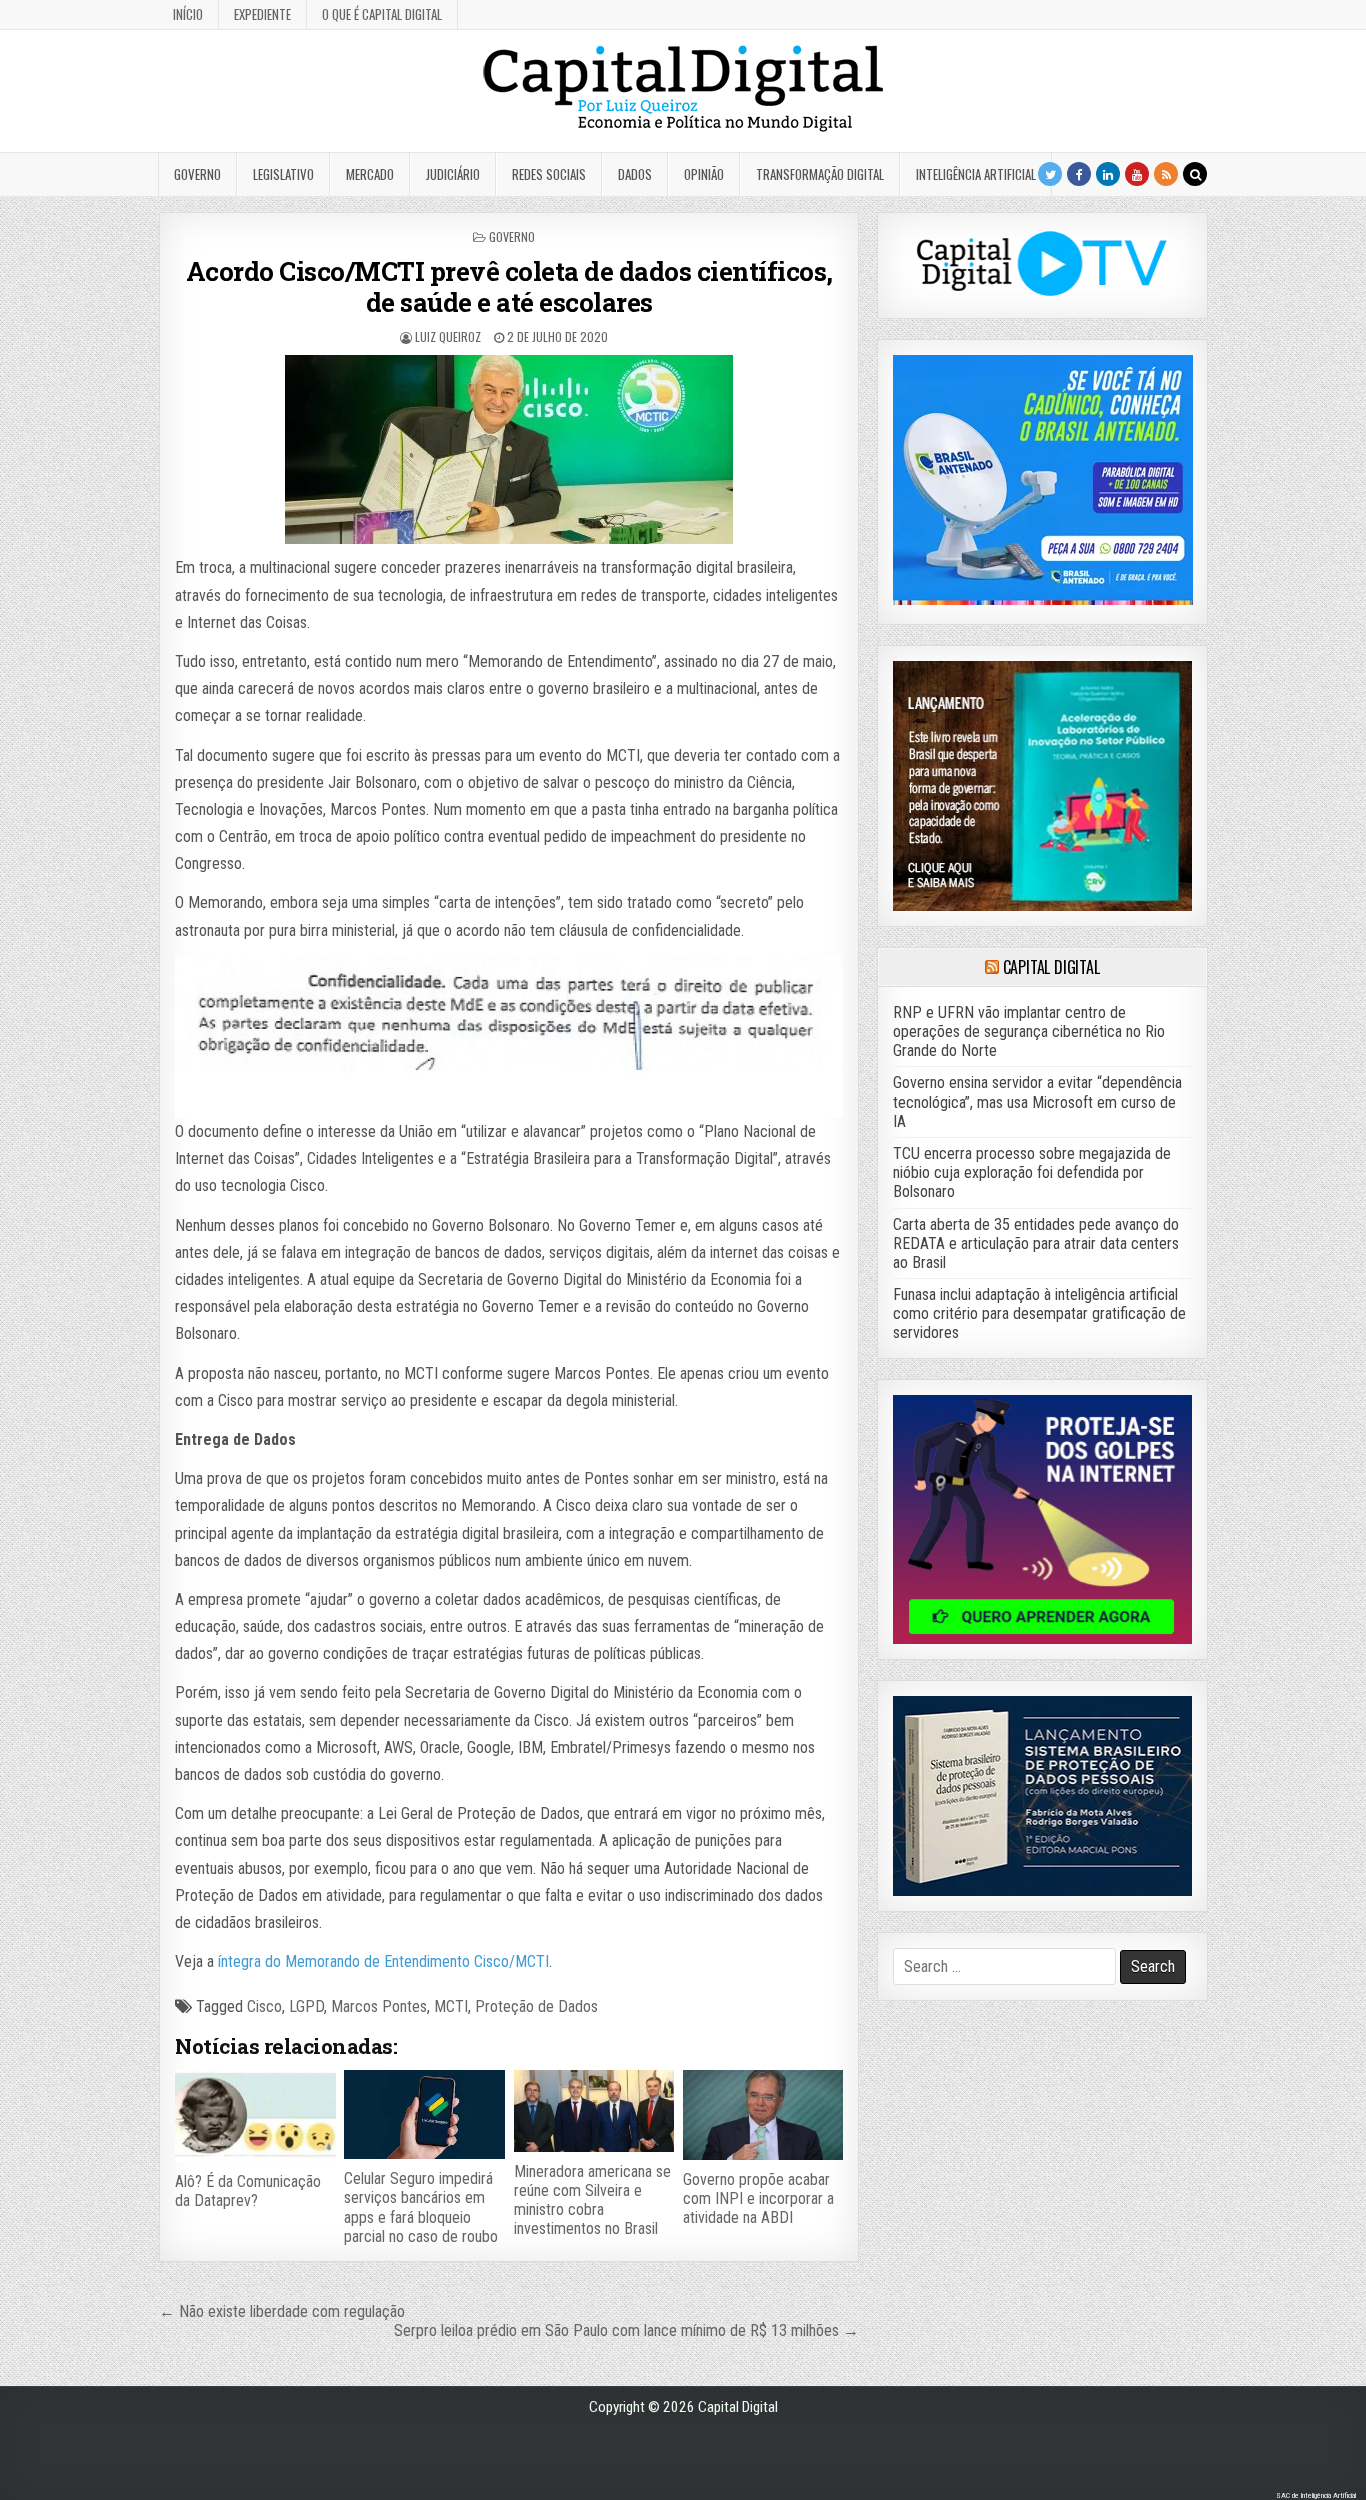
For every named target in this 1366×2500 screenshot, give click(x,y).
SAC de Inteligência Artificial (1316, 2495)
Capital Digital (1051, 967)
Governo (197, 174)
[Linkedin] (1108, 174)
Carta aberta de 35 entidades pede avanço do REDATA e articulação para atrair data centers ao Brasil (1036, 1243)
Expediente (262, 14)
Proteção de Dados (536, 2006)
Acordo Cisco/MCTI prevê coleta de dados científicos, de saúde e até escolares (509, 286)
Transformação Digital (820, 174)
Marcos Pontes (379, 2006)
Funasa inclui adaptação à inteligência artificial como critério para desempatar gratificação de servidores (1039, 1313)
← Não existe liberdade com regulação (282, 2311)
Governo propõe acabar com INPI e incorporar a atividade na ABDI (758, 2198)
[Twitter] (1050, 174)
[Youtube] (1137, 174)
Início (188, 14)
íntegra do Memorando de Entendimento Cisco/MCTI (383, 1961)
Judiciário (453, 174)
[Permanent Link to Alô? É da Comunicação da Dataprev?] (255, 2116)
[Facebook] (1079, 174)
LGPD (306, 2006)
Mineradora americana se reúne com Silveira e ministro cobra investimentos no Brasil (592, 2200)
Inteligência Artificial (976, 174)
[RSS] (1166, 174)
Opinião (704, 174)
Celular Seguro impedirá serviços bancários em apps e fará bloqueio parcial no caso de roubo (421, 2207)
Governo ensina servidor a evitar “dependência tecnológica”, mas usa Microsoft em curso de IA (1037, 1101)
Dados (635, 174)
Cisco (264, 2006)
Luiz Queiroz (448, 336)
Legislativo (283, 174)
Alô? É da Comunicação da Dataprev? (248, 2191)
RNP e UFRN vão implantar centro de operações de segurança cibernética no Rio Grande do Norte (1029, 1031)
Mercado (370, 174)
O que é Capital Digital (382, 14)
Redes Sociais (549, 174)
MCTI (451, 2006)
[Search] (1195, 174)
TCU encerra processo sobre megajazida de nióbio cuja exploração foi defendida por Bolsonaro (1032, 1172)
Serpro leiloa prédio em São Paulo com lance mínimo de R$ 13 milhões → (626, 2330)
